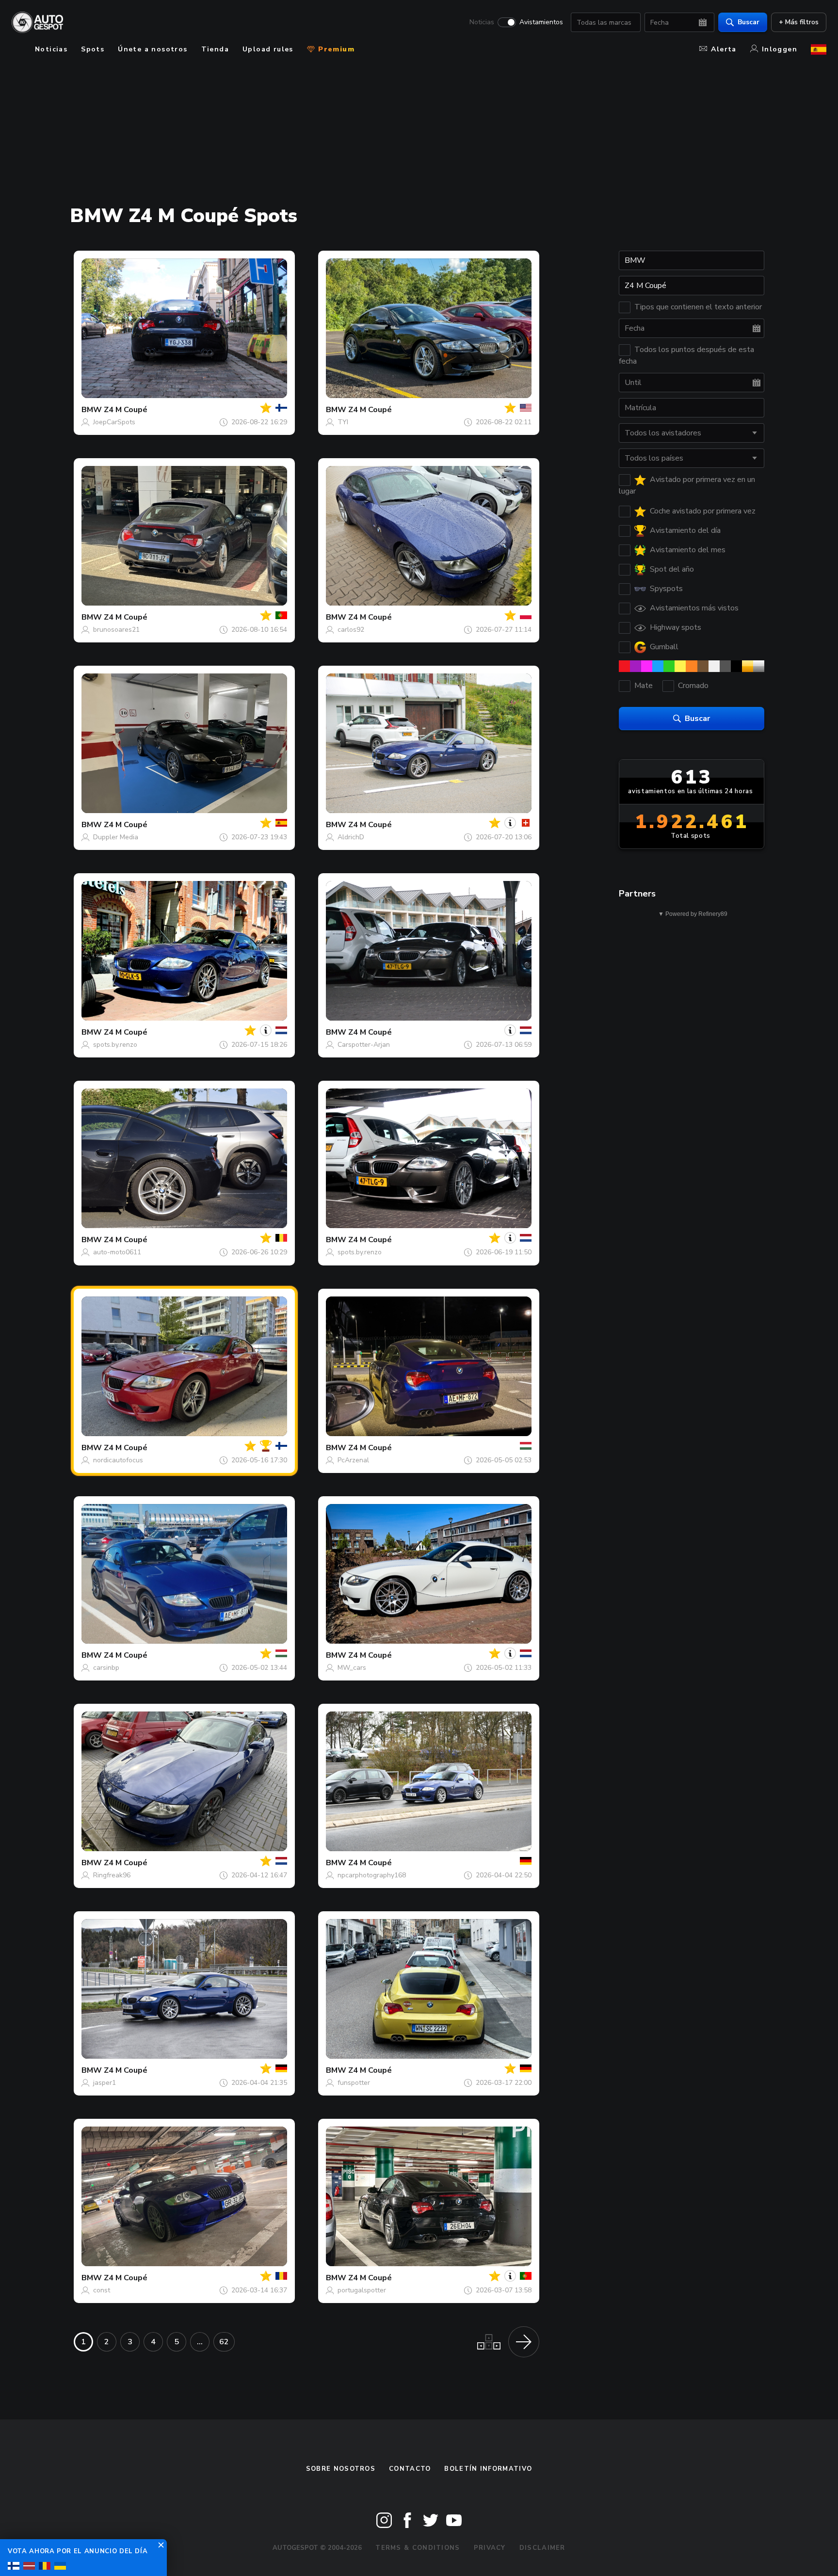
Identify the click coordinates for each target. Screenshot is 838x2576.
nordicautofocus (118, 1460)
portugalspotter (362, 2290)
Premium (335, 49)
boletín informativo (488, 2469)
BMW (92, 410)
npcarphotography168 (372, 1875)
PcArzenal (353, 1460)
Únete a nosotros (153, 49)
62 (224, 2342)
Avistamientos (541, 22)
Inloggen (780, 49)
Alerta (724, 49)
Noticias (482, 22)
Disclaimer (542, 2548)
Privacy (490, 2548)
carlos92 (351, 630)
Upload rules (268, 49)
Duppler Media (116, 837)
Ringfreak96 (112, 1875)
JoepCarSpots (114, 422)
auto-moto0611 (117, 1252)
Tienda (215, 49)
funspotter (354, 2083)
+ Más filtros (799, 22)
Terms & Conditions (418, 2548)
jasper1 (105, 2083)
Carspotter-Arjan (364, 1045)
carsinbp (106, 1668)
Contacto (410, 2469)
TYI (343, 422)
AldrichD (351, 837)
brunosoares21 (116, 630)
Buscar (749, 22)
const (102, 2290)
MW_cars (352, 1668)
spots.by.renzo (115, 1045)
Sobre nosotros (341, 2469)
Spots (93, 49)
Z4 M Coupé (126, 410)
